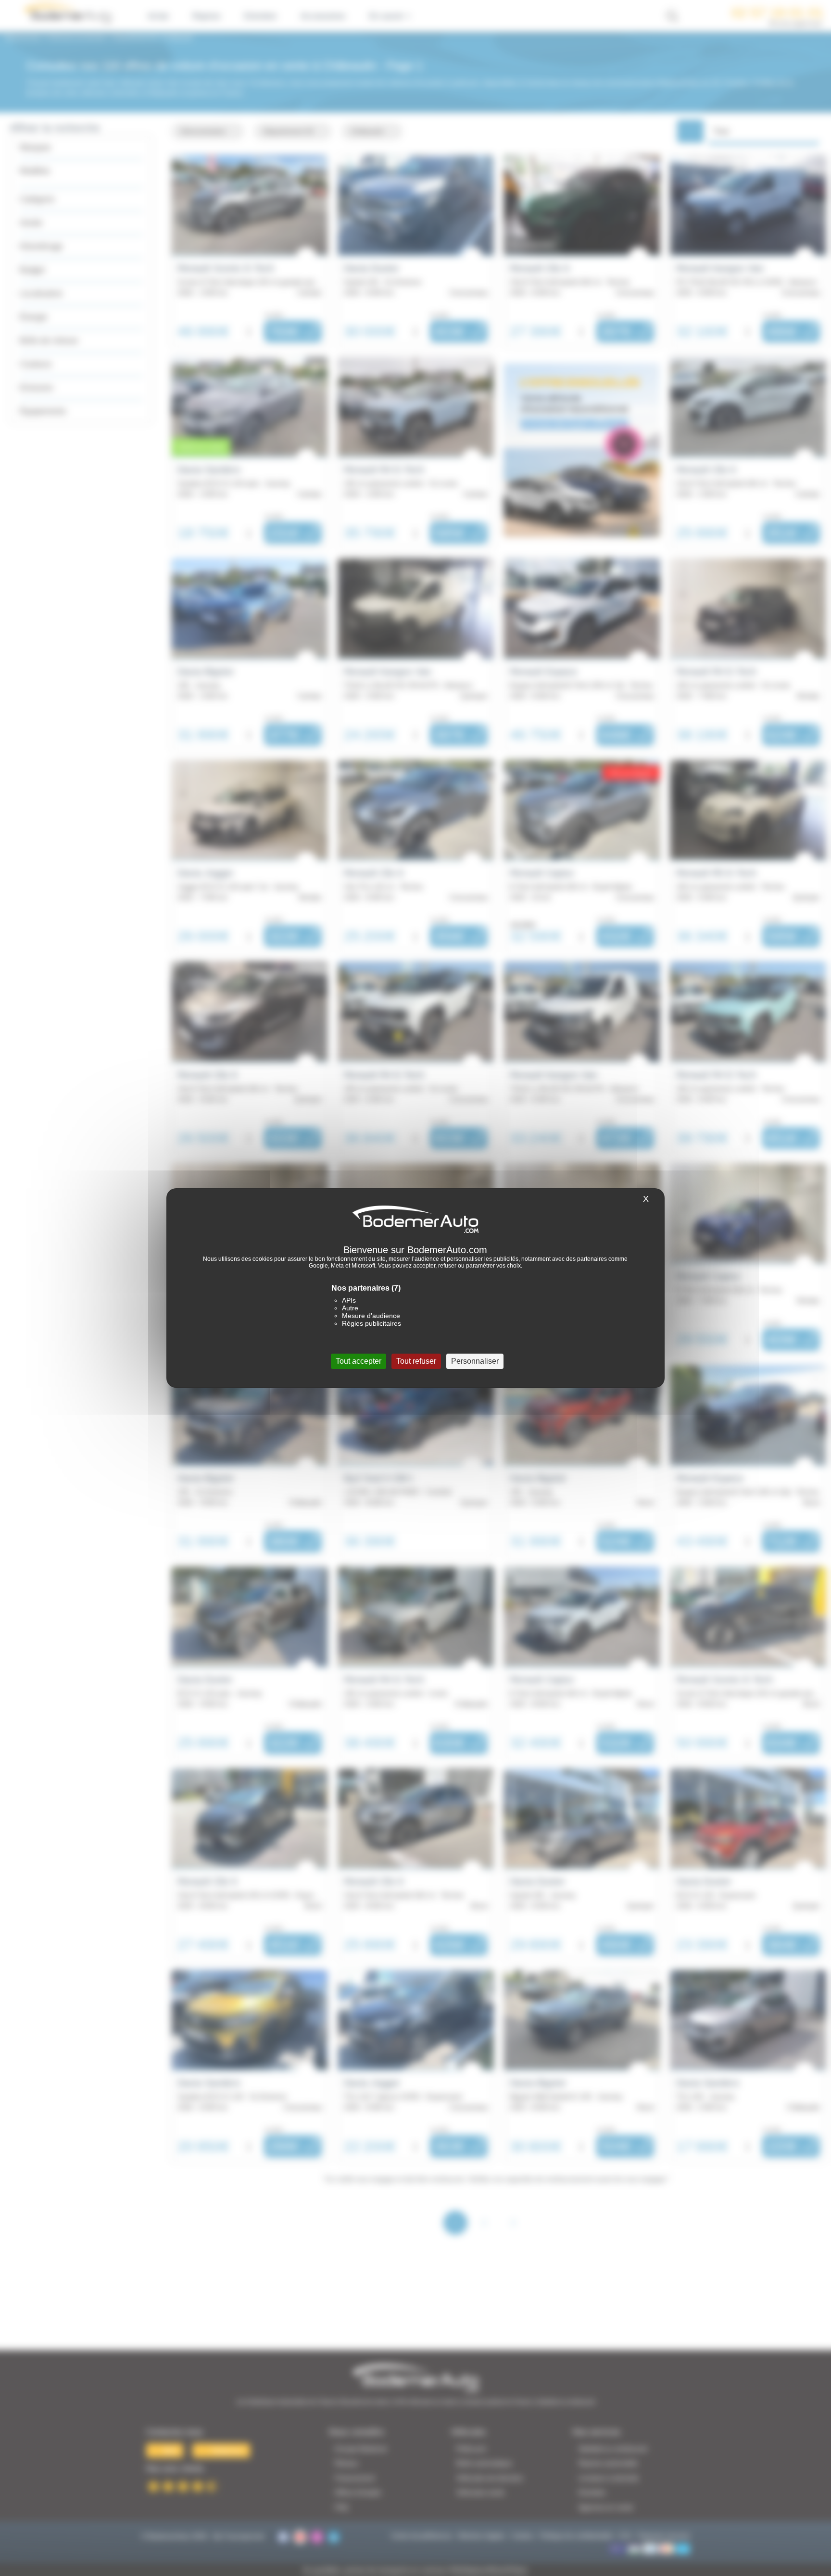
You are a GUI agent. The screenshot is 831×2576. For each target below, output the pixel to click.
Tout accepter (359, 1361)
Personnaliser (475, 1361)
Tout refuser (416, 1361)
